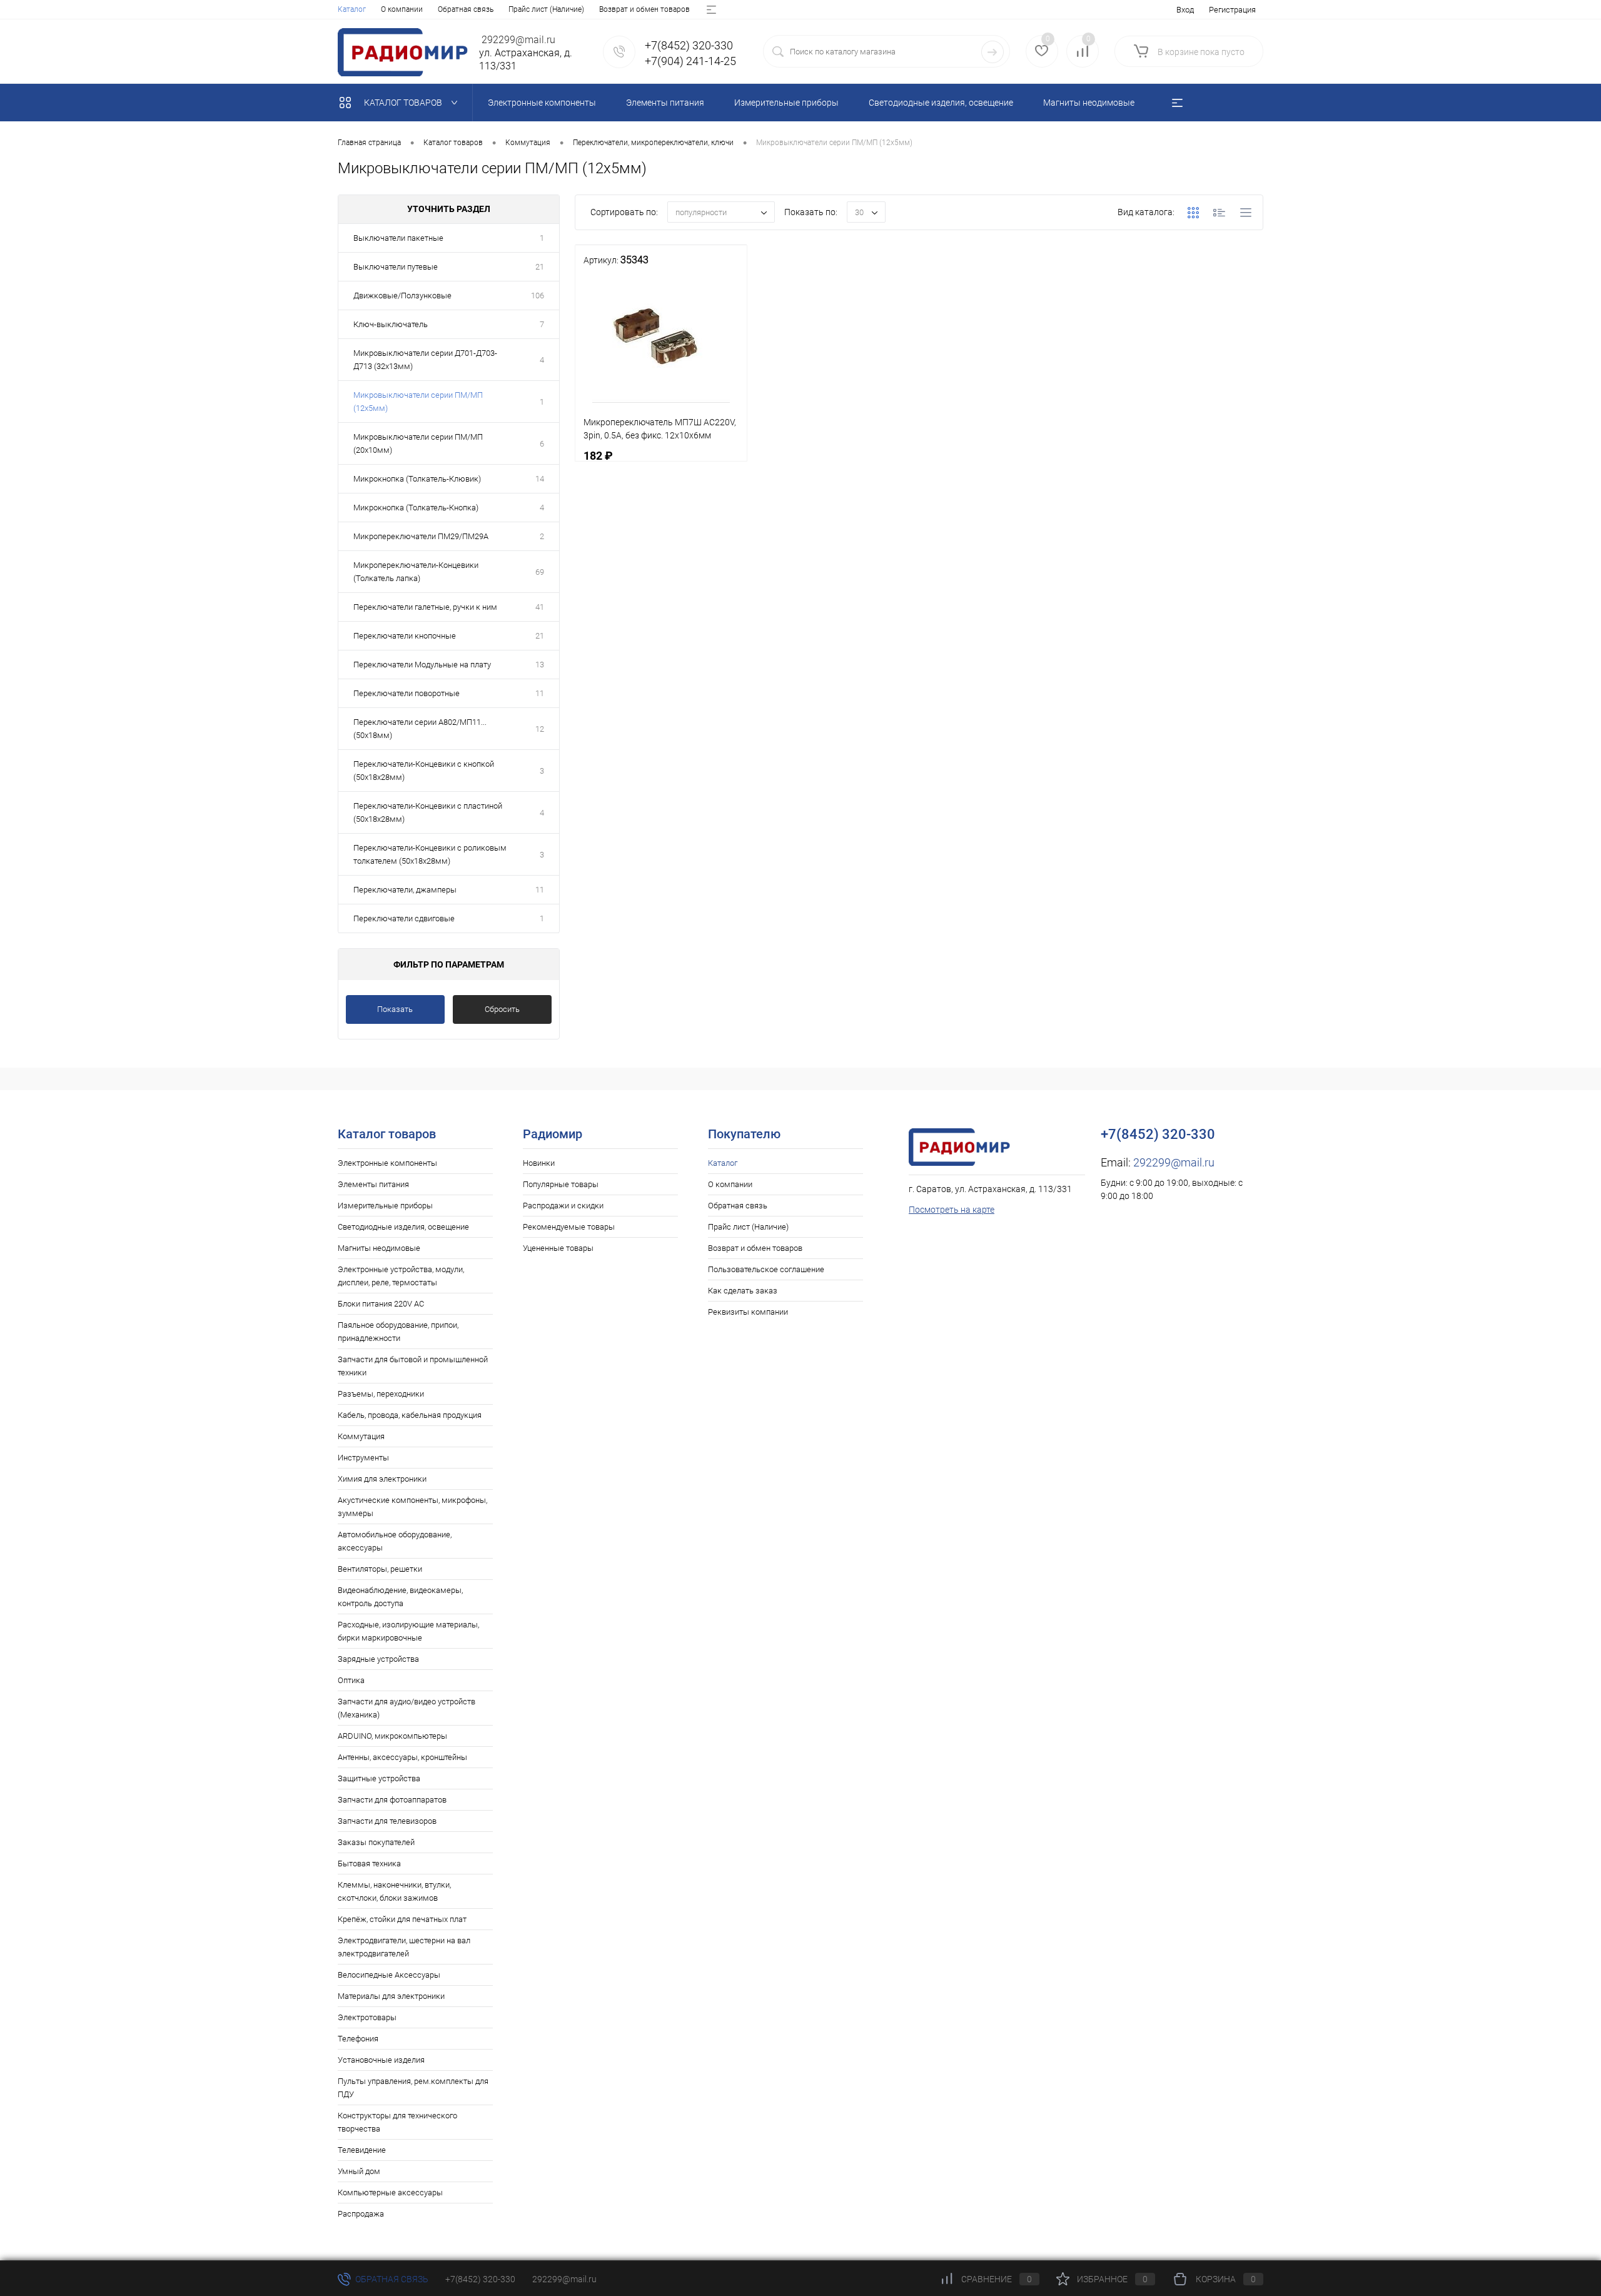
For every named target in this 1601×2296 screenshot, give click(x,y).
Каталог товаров (404, 103)
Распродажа (361, 2214)
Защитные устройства (379, 1778)
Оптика (351, 1680)
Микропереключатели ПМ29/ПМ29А (421, 536)
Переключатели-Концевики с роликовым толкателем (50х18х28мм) (430, 854)
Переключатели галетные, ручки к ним (425, 607)
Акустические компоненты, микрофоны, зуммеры (412, 1507)
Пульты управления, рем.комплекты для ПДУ (413, 2088)
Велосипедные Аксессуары (389, 1975)
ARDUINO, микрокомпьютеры (392, 1736)
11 (540, 693)
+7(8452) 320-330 (480, 2279)
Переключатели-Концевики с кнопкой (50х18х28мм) (424, 771)
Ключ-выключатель (391, 324)
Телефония (358, 2039)
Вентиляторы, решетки (380, 1569)
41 (540, 607)
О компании (402, 9)
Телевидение (362, 2150)
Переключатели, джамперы (405, 890)
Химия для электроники (382, 1479)
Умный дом (359, 2171)
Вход (1185, 10)
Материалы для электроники (391, 1996)
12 (540, 729)
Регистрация (1232, 10)
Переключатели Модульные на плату (422, 665)
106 (538, 296)
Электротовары (367, 2017)
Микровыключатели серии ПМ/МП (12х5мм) (418, 402)
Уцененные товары (558, 1248)
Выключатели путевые (396, 267)
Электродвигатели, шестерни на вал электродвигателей (404, 1947)
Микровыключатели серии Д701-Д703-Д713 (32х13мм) (425, 360)
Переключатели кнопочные (405, 636)
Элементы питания (373, 1184)
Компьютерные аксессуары (390, 2192)
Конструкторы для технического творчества (397, 2122)
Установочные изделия (381, 2060)
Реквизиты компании (748, 1312)
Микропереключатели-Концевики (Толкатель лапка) (416, 572)
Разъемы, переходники (381, 1394)
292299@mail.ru (1174, 1162)
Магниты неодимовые (379, 1248)
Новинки (539, 1163)
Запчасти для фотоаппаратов (392, 1800)
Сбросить (502, 1009)
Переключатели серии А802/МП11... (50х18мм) (420, 729)
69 (540, 572)
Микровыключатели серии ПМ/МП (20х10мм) (418, 443)
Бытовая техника (369, 1864)
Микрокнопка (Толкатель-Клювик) (417, 479)
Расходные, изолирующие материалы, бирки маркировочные (408, 1631)
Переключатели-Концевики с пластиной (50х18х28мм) (428, 812)
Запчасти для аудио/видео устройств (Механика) (407, 1708)
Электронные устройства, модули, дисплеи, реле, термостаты (401, 1276)
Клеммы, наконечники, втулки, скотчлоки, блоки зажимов (394, 1891)
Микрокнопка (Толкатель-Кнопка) (416, 508)
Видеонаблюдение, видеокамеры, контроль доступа (400, 1597)
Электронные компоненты (387, 1163)
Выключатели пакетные (398, 238)
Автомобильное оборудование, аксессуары (395, 1541)
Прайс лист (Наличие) (546, 9)
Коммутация (361, 1436)
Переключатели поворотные (407, 693)
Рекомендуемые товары (569, 1227)
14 (540, 479)
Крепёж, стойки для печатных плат (402, 1919)
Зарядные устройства (378, 1659)
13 (540, 665)
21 (540, 267)
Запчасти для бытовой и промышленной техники (413, 1366)
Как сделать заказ (743, 1291)
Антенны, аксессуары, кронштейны (402, 1757)
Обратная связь (466, 9)
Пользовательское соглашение (766, 1269)
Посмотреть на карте (952, 1210)
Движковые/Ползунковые (402, 296)
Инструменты (363, 1458)
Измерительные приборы (385, 1206)
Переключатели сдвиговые (404, 918)
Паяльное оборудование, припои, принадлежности (398, 1332)
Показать (395, 1009)
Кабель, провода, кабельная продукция (410, 1415)
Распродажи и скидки (563, 1206)
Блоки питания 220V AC (381, 1304)
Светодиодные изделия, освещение (403, 1227)
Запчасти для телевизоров (387, 1821)
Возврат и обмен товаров (644, 9)
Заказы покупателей (376, 1842)
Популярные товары (561, 1184)
